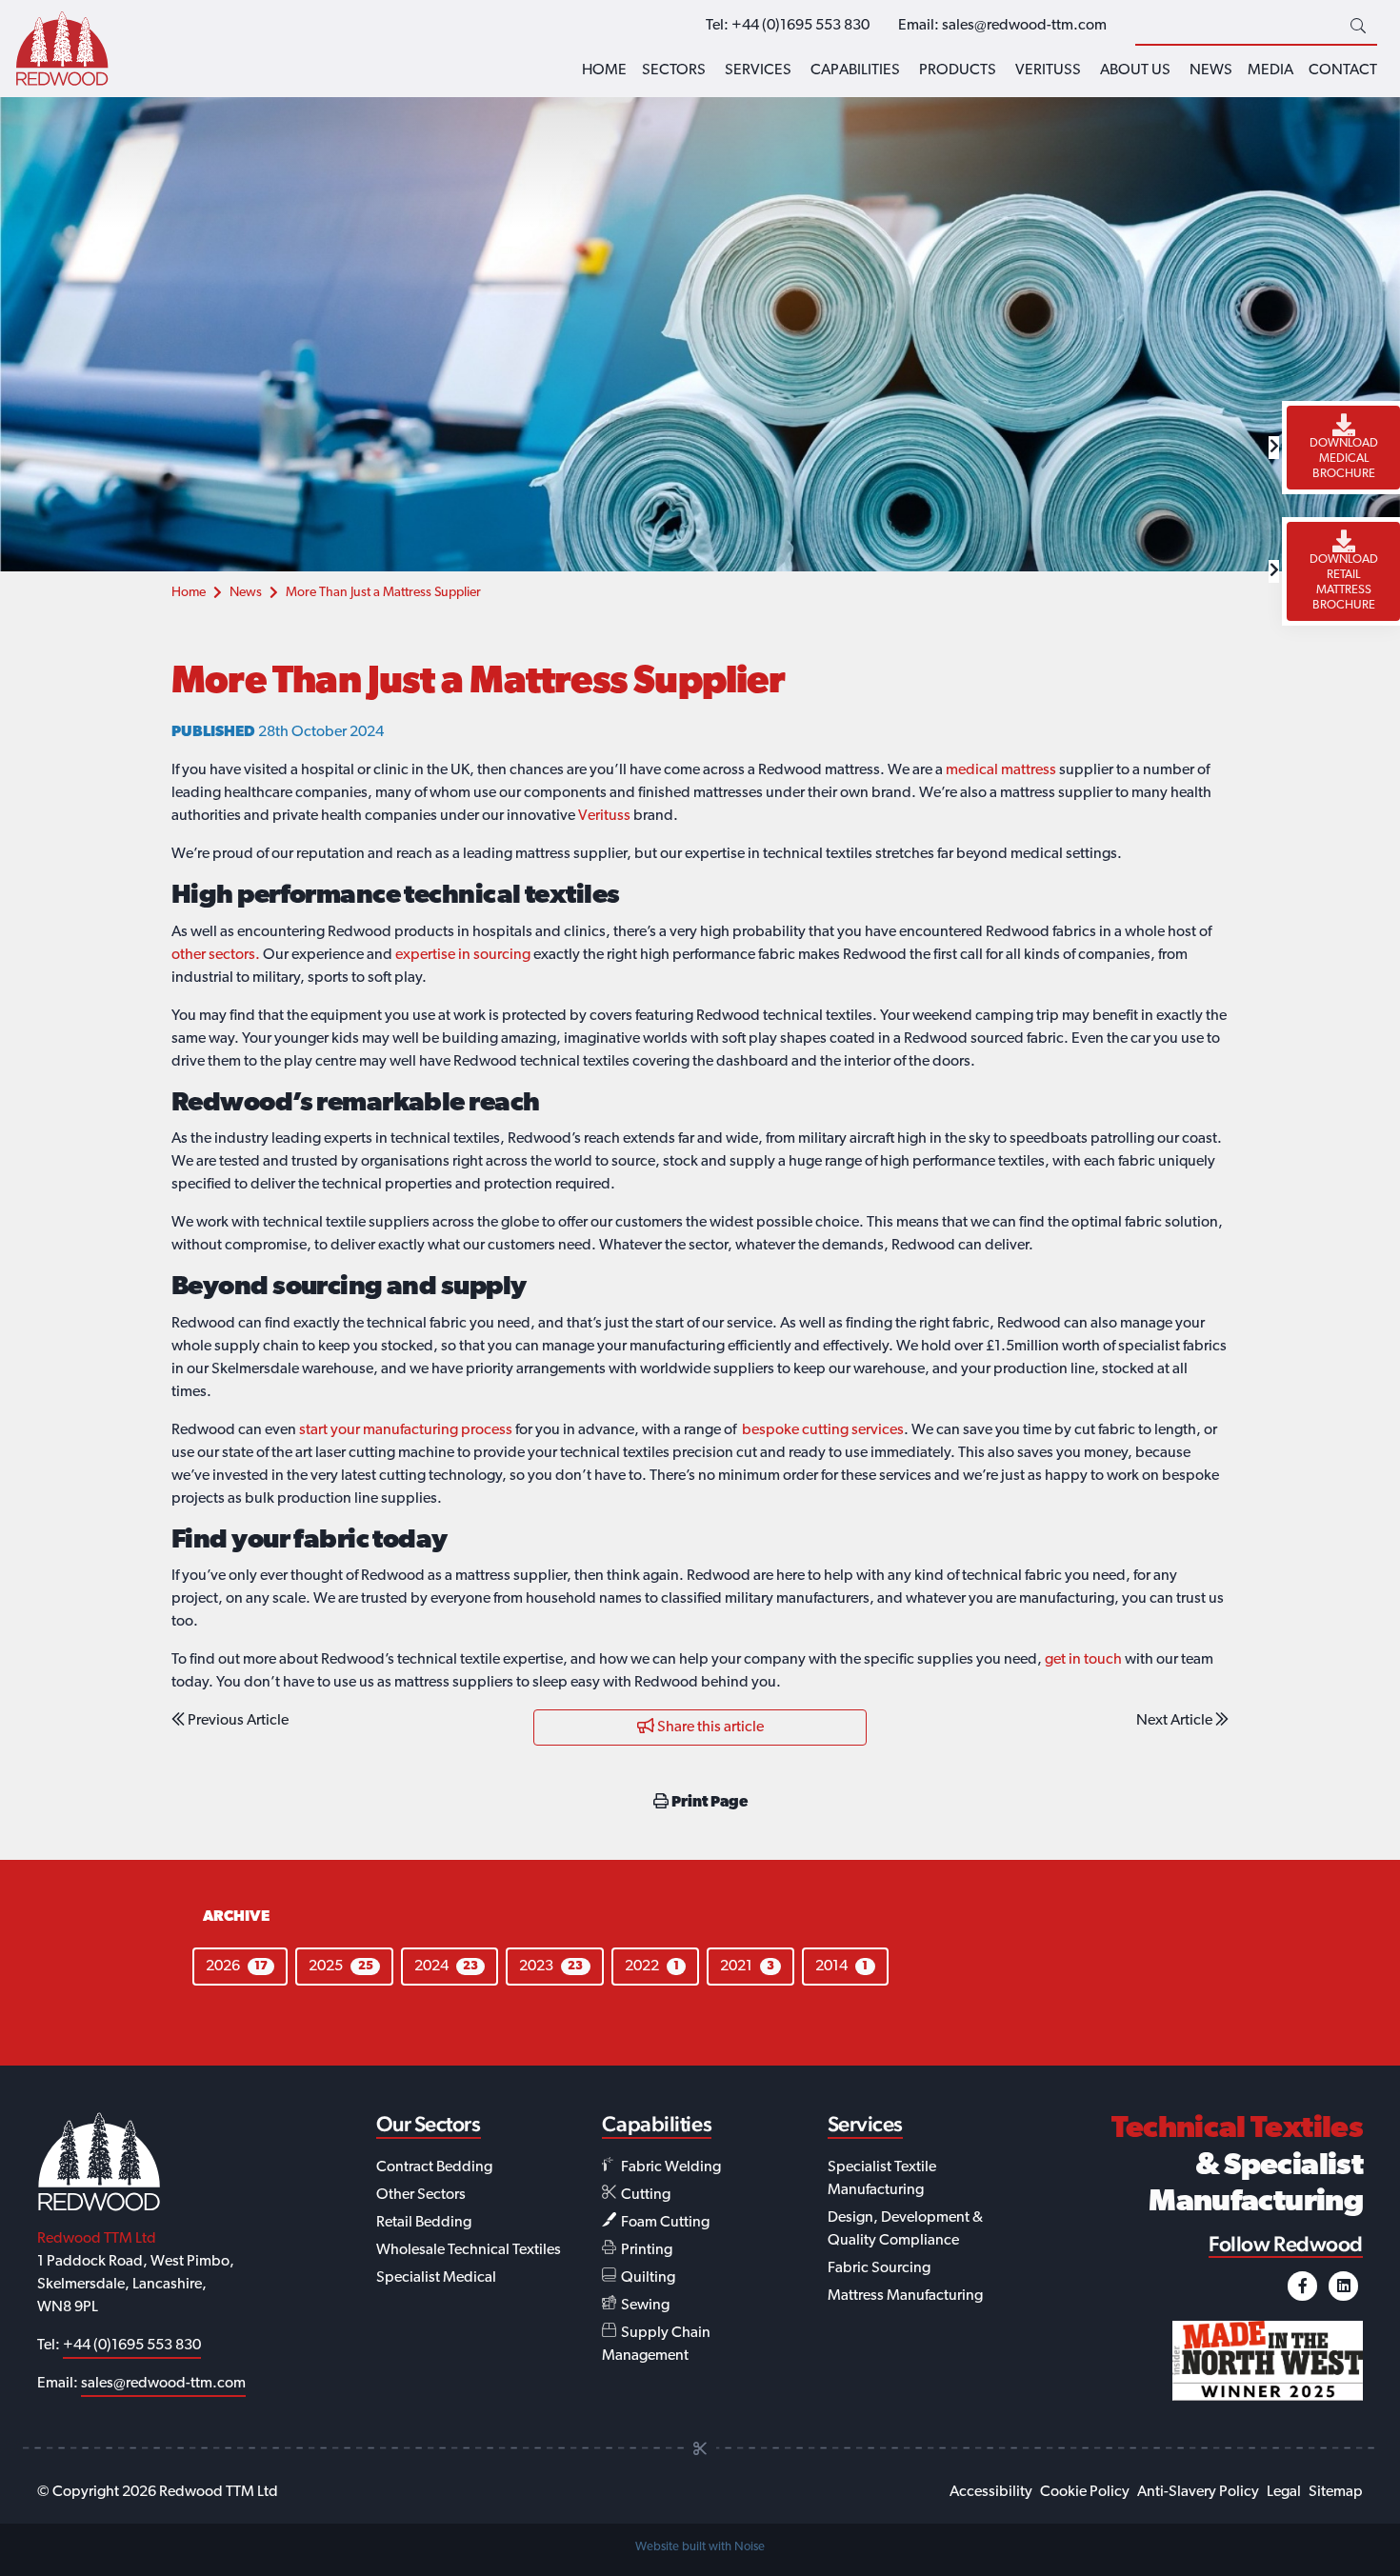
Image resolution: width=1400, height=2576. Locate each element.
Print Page (708, 1803)
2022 (652, 1967)
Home (604, 70)
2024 (446, 1967)
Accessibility (991, 2492)
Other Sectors (421, 2195)
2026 (237, 1967)
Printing (645, 2250)
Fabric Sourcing (879, 2268)
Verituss (604, 816)
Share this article (709, 1727)
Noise (750, 2547)
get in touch (1083, 1660)
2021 (747, 1967)
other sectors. (216, 955)
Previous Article (237, 1721)
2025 (340, 1967)
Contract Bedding (434, 2167)
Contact (1343, 70)
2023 (551, 1967)
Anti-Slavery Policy (1198, 2492)
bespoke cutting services (823, 1430)
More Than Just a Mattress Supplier (383, 593)
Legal (1284, 2492)
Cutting (644, 2195)
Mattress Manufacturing (905, 2296)
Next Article (1176, 1721)
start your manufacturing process (406, 1430)
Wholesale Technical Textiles (469, 2250)
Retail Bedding (424, 2223)
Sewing (644, 2306)
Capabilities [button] (855, 70)
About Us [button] (1135, 70)
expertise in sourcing (463, 955)
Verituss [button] (1048, 70)
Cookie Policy (1085, 2492)
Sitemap (1336, 2492)
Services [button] (758, 70)
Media (1270, 70)
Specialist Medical (436, 2278)
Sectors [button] (674, 70)
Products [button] (958, 70)
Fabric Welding (670, 2167)
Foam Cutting (664, 2223)
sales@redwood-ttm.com (1024, 26)
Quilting (647, 2278)
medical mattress (1001, 770)
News (1211, 70)
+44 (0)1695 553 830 (800, 26)
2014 (841, 1967)
